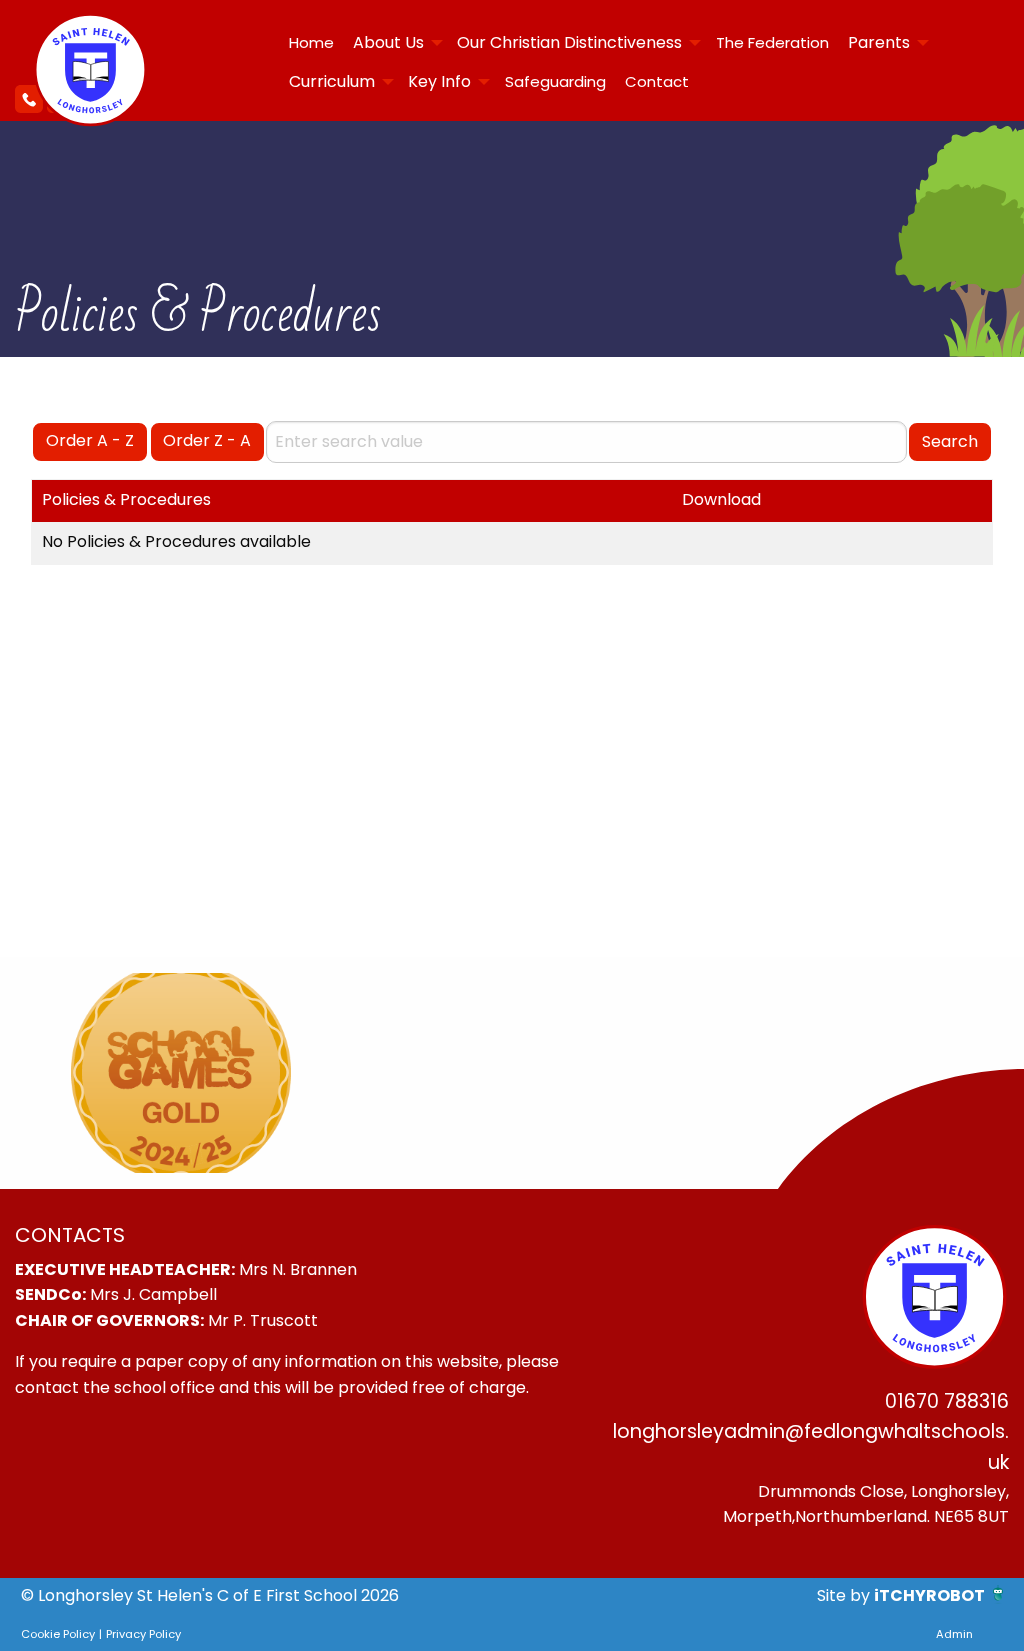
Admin (954, 1634)
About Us (388, 42)
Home (311, 42)
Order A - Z (90, 440)
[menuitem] (311, 43)
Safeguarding (555, 81)
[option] (181, 1073)
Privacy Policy (143, 1634)
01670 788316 (947, 1401)
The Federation (772, 42)
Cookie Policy (58, 1634)
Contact (657, 81)
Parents (879, 42)
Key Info (439, 81)
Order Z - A (207, 440)
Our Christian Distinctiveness (569, 42)
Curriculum (332, 81)
